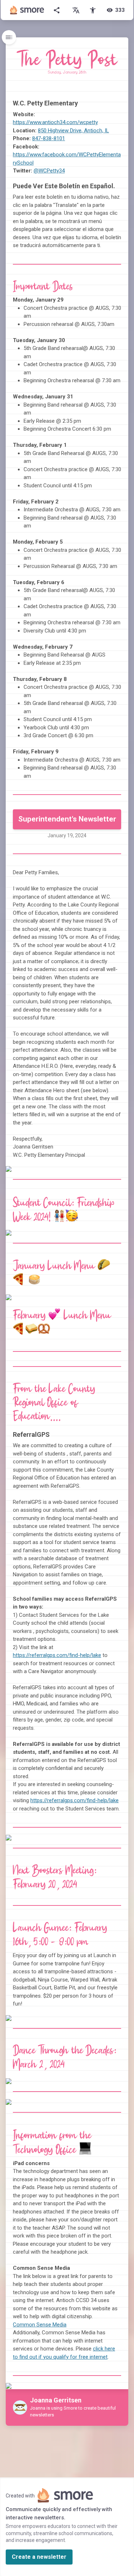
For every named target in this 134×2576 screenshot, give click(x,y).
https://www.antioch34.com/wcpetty (55, 122)
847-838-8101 (49, 138)
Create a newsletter (39, 2557)
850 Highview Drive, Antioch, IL (73, 131)
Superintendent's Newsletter (67, 819)
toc (9, 37)
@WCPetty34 (49, 171)
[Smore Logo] (27, 10)
